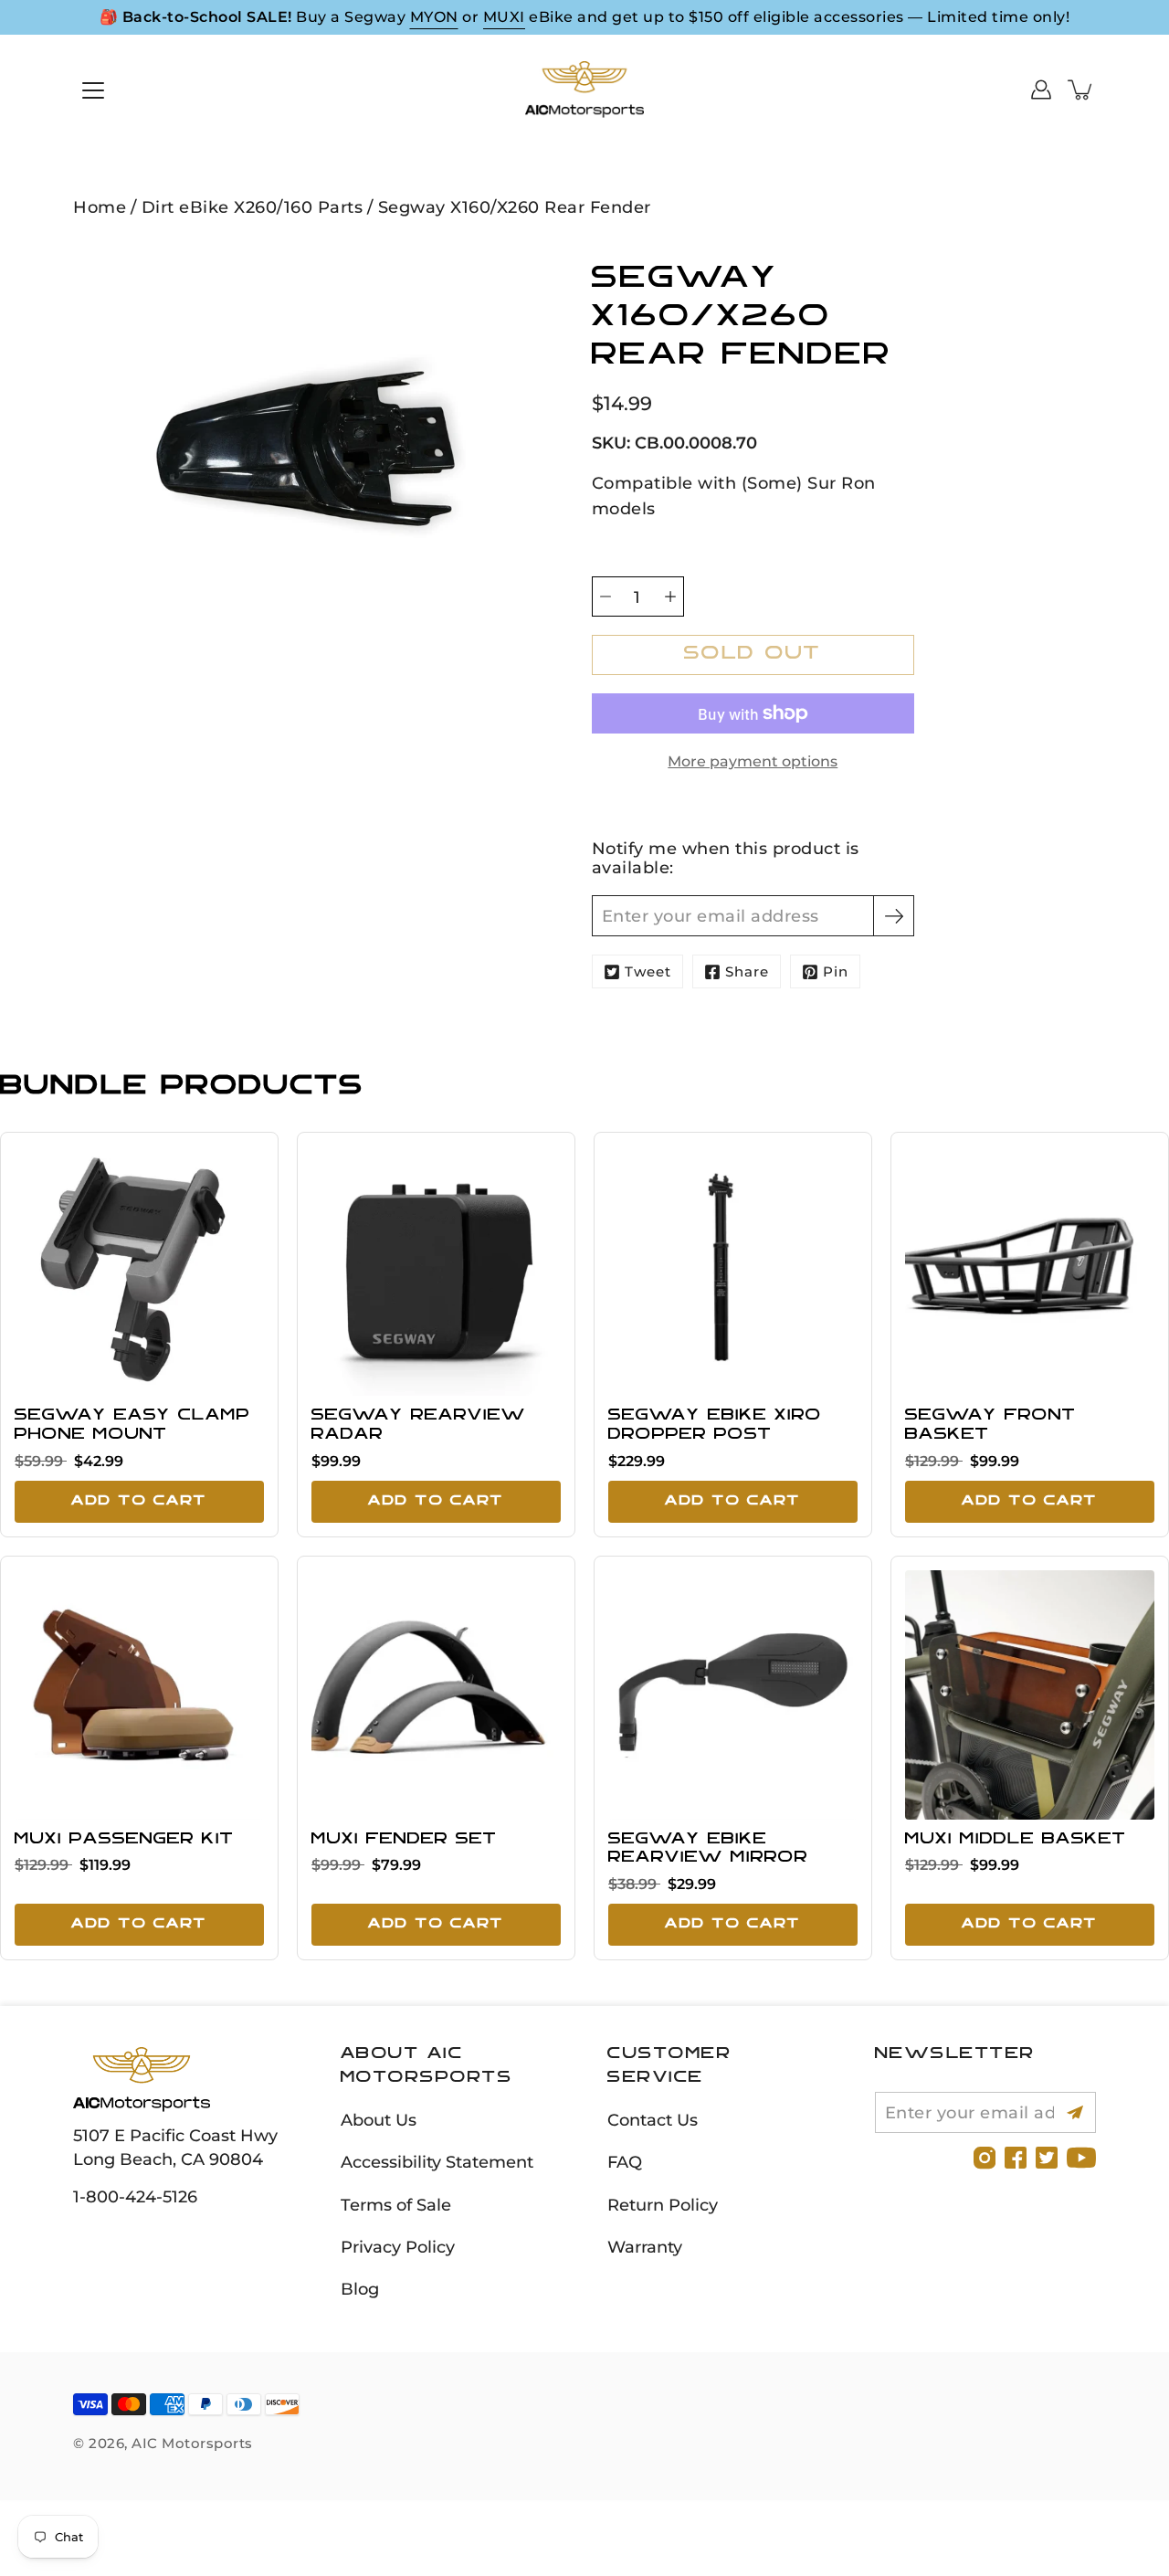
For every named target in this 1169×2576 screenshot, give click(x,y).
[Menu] (93, 90)
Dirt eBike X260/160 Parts (253, 207)
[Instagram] (985, 2158)
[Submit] (1075, 2112)
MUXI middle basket (1016, 1840)
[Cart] (1081, 90)
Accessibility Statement (437, 2162)
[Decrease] (606, 596)
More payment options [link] (753, 761)
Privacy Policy (398, 2247)
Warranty (645, 2247)
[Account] (1041, 90)
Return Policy (663, 2205)
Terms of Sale (396, 2205)
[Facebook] (1016, 2158)
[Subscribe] (894, 916)
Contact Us (653, 2120)
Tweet (648, 971)
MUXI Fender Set (404, 1840)
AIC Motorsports (192, 2443)
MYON (434, 17)
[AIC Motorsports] (584, 90)
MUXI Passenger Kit (124, 1840)
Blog (360, 2289)
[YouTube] (1081, 2158)
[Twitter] (1047, 2158)
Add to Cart (139, 1501)
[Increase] (670, 596)
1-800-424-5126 (135, 2196)
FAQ (625, 2162)
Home (100, 207)
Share (747, 971)
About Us (379, 2120)
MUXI (504, 17)
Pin (836, 971)
